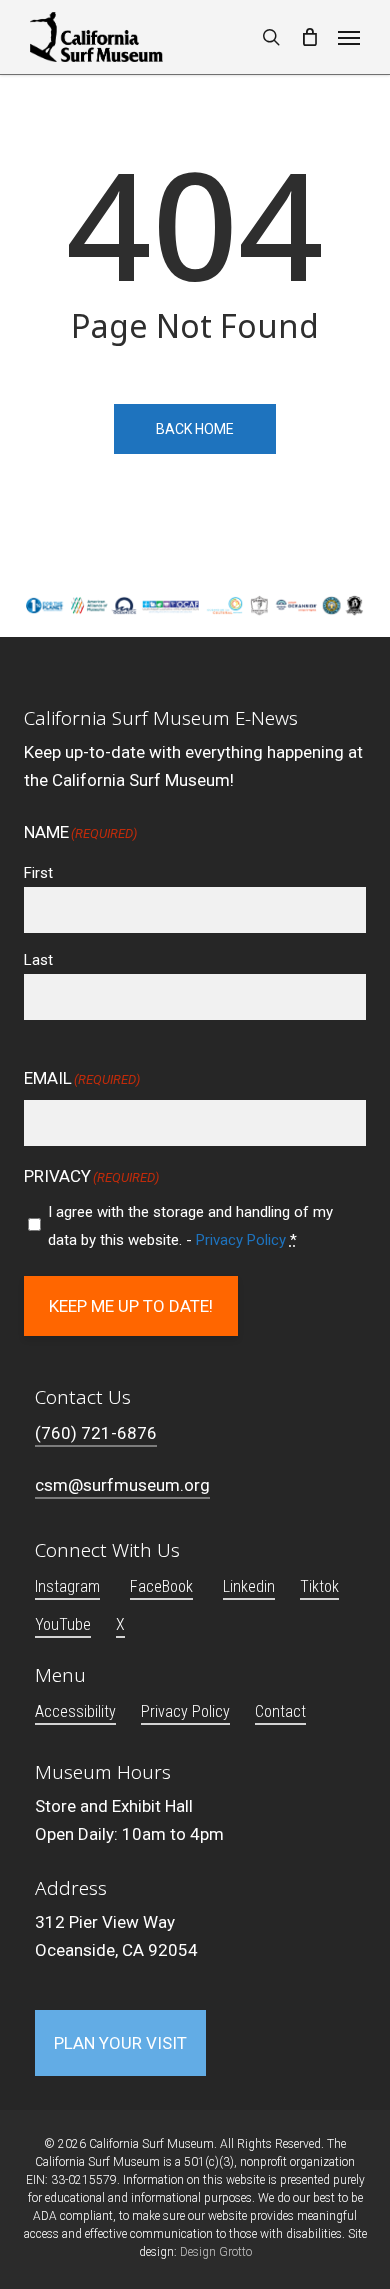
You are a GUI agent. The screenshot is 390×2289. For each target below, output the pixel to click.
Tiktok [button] (319, 1586)
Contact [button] (280, 1711)
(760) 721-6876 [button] (96, 1433)
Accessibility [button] (75, 1711)
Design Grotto (216, 2252)
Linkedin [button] (249, 1586)
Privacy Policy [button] (185, 1711)
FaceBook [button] (161, 1586)
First (38, 873)
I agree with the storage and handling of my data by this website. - (190, 1226)
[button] (349, 37)
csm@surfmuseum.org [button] (122, 1485)
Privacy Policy (241, 1240)
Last (38, 960)
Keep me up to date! (131, 1306)
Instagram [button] (67, 1586)
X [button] (120, 1624)
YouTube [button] (63, 1624)
